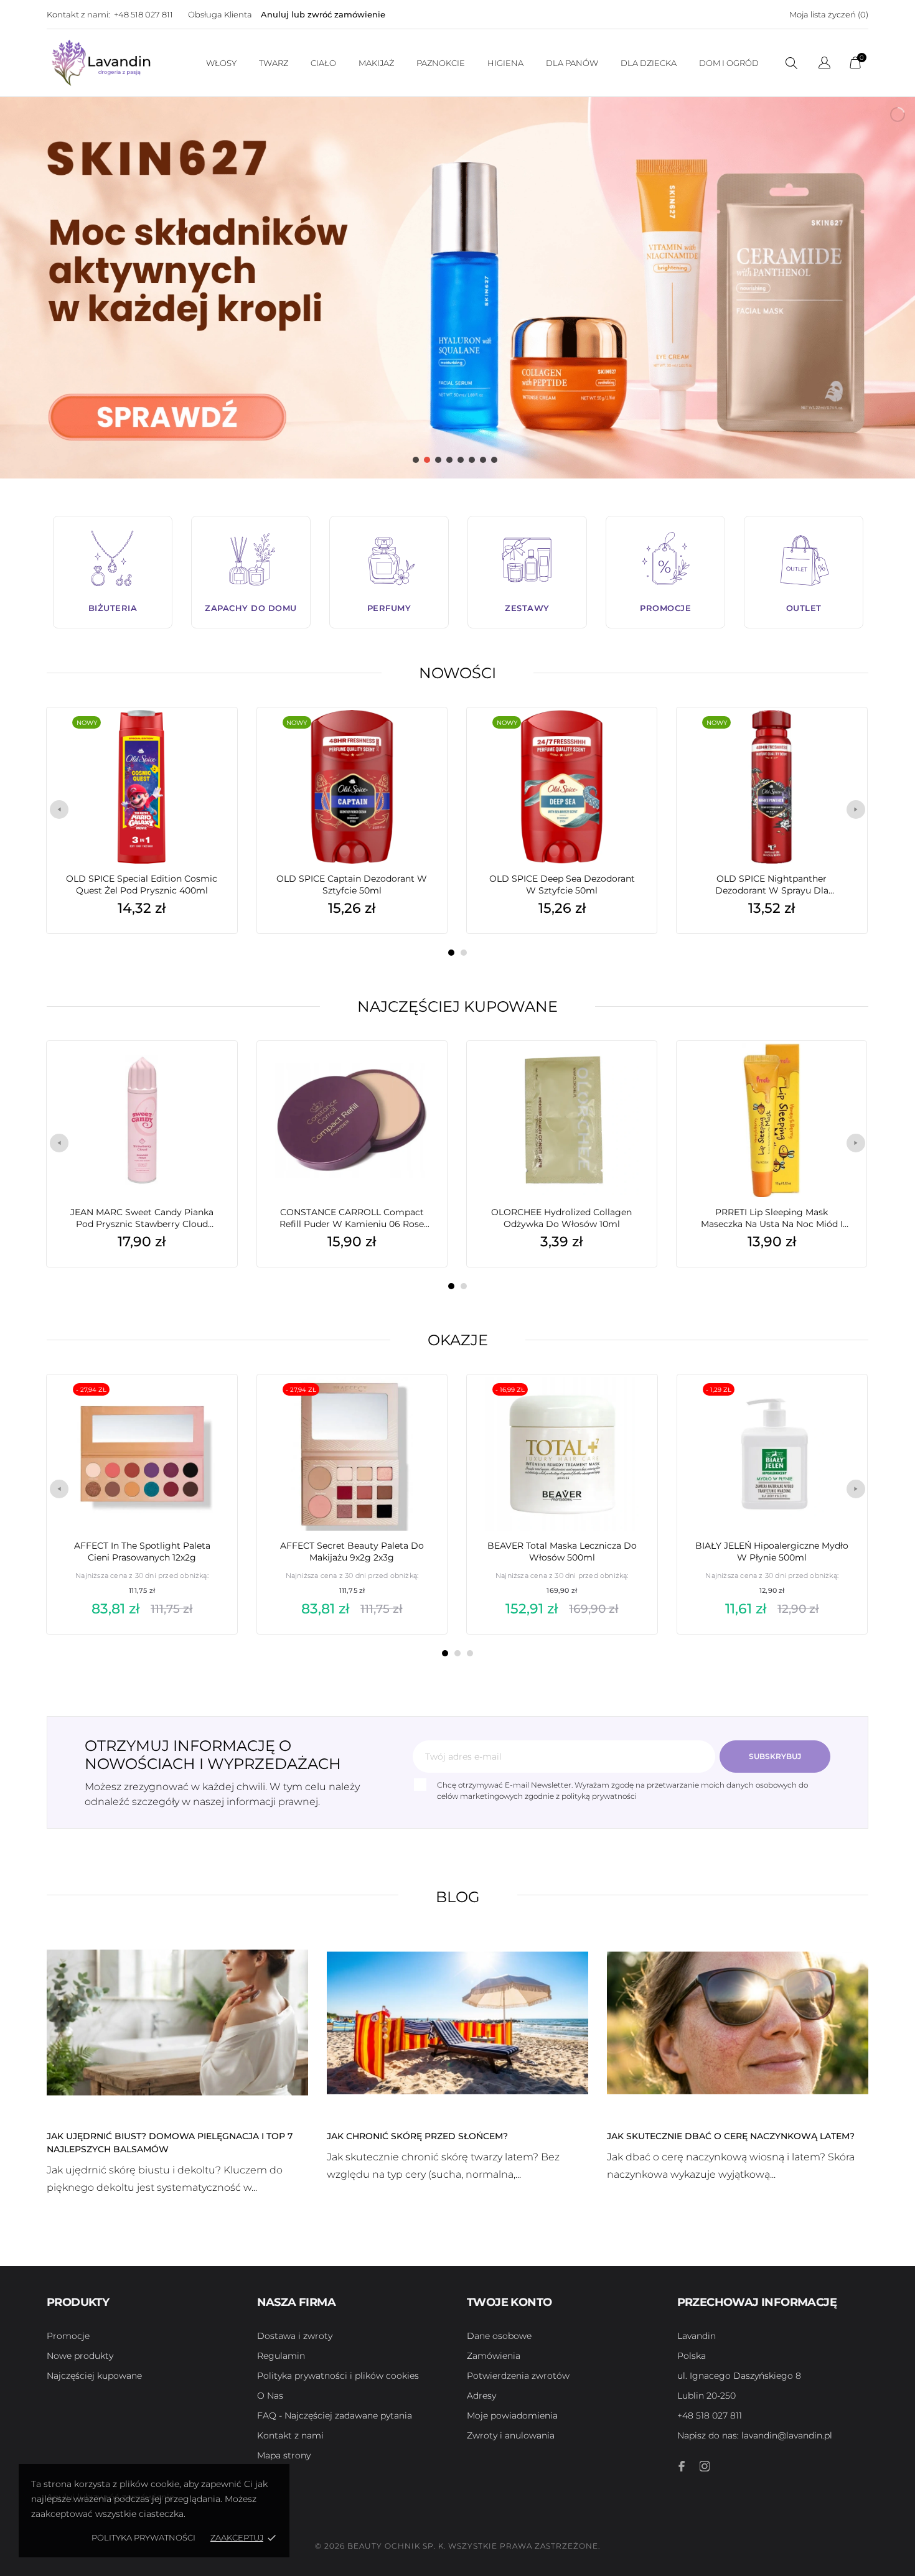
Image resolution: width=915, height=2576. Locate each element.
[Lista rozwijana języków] (824, 64)
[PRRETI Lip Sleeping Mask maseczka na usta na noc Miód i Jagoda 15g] (838, 1072)
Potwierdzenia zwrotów (518, 2376)
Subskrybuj (775, 1756)
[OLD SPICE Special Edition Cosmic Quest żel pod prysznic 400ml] (209, 739)
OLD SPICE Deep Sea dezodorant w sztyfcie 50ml (562, 884)
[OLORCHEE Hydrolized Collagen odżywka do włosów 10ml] (629, 1072)
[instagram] (705, 2466)
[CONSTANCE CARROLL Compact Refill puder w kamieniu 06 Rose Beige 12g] (419, 1072)
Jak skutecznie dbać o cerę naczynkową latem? (731, 2136)
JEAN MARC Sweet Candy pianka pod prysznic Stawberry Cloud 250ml (142, 1218)
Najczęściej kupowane (457, 1006)
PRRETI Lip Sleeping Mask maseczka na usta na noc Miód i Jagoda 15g (772, 1218)
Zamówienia (494, 2356)
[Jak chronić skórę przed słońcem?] (457, 2022)
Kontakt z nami (290, 2435)
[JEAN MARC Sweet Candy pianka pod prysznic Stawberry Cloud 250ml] (209, 1072)
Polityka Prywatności (143, 2537)
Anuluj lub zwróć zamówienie (323, 14)
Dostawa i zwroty (295, 2336)
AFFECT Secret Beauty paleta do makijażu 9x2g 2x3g (352, 1552)
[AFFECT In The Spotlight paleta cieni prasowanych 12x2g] (209, 1406)
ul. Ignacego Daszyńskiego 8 (739, 2376)
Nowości (457, 673)
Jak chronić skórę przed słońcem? (417, 2136)
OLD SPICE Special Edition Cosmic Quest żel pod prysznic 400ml (142, 884)
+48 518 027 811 (143, 14)
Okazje (458, 1340)
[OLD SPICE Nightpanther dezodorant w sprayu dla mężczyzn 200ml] (838, 739)
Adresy (481, 2396)
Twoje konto (509, 2302)
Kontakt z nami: (78, 14)
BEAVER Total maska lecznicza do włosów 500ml (562, 1552)
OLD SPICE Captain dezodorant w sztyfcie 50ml (352, 884)
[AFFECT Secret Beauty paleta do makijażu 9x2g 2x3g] (419, 1406)
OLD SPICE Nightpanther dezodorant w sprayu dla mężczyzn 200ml (772, 885)
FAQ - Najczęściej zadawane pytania (335, 2415)
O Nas (270, 2396)
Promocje (68, 2336)
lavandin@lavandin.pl (755, 2435)
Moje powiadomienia (512, 2415)
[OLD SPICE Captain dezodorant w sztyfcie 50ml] (419, 739)
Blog (458, 1897)
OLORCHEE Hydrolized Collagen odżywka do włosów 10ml (561, 1218)
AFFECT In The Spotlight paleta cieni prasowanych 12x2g (142, 1552)
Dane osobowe (499, 2336)
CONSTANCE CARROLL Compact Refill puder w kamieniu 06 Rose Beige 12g (352, 1218)
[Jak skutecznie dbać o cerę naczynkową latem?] (738, 2022)
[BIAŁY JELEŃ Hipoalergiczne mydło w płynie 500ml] (839, 1406)
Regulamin (281, 2356)
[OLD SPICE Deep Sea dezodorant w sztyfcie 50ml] (629, 739)
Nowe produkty (80, 2356)
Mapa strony (284, 2455)
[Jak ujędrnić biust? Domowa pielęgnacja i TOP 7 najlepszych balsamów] (177, 2022)
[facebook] (682, 2466)
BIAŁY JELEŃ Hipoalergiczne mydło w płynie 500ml (772, 1552)
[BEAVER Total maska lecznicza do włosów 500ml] (629, 1406)
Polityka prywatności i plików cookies (338, 2376)
